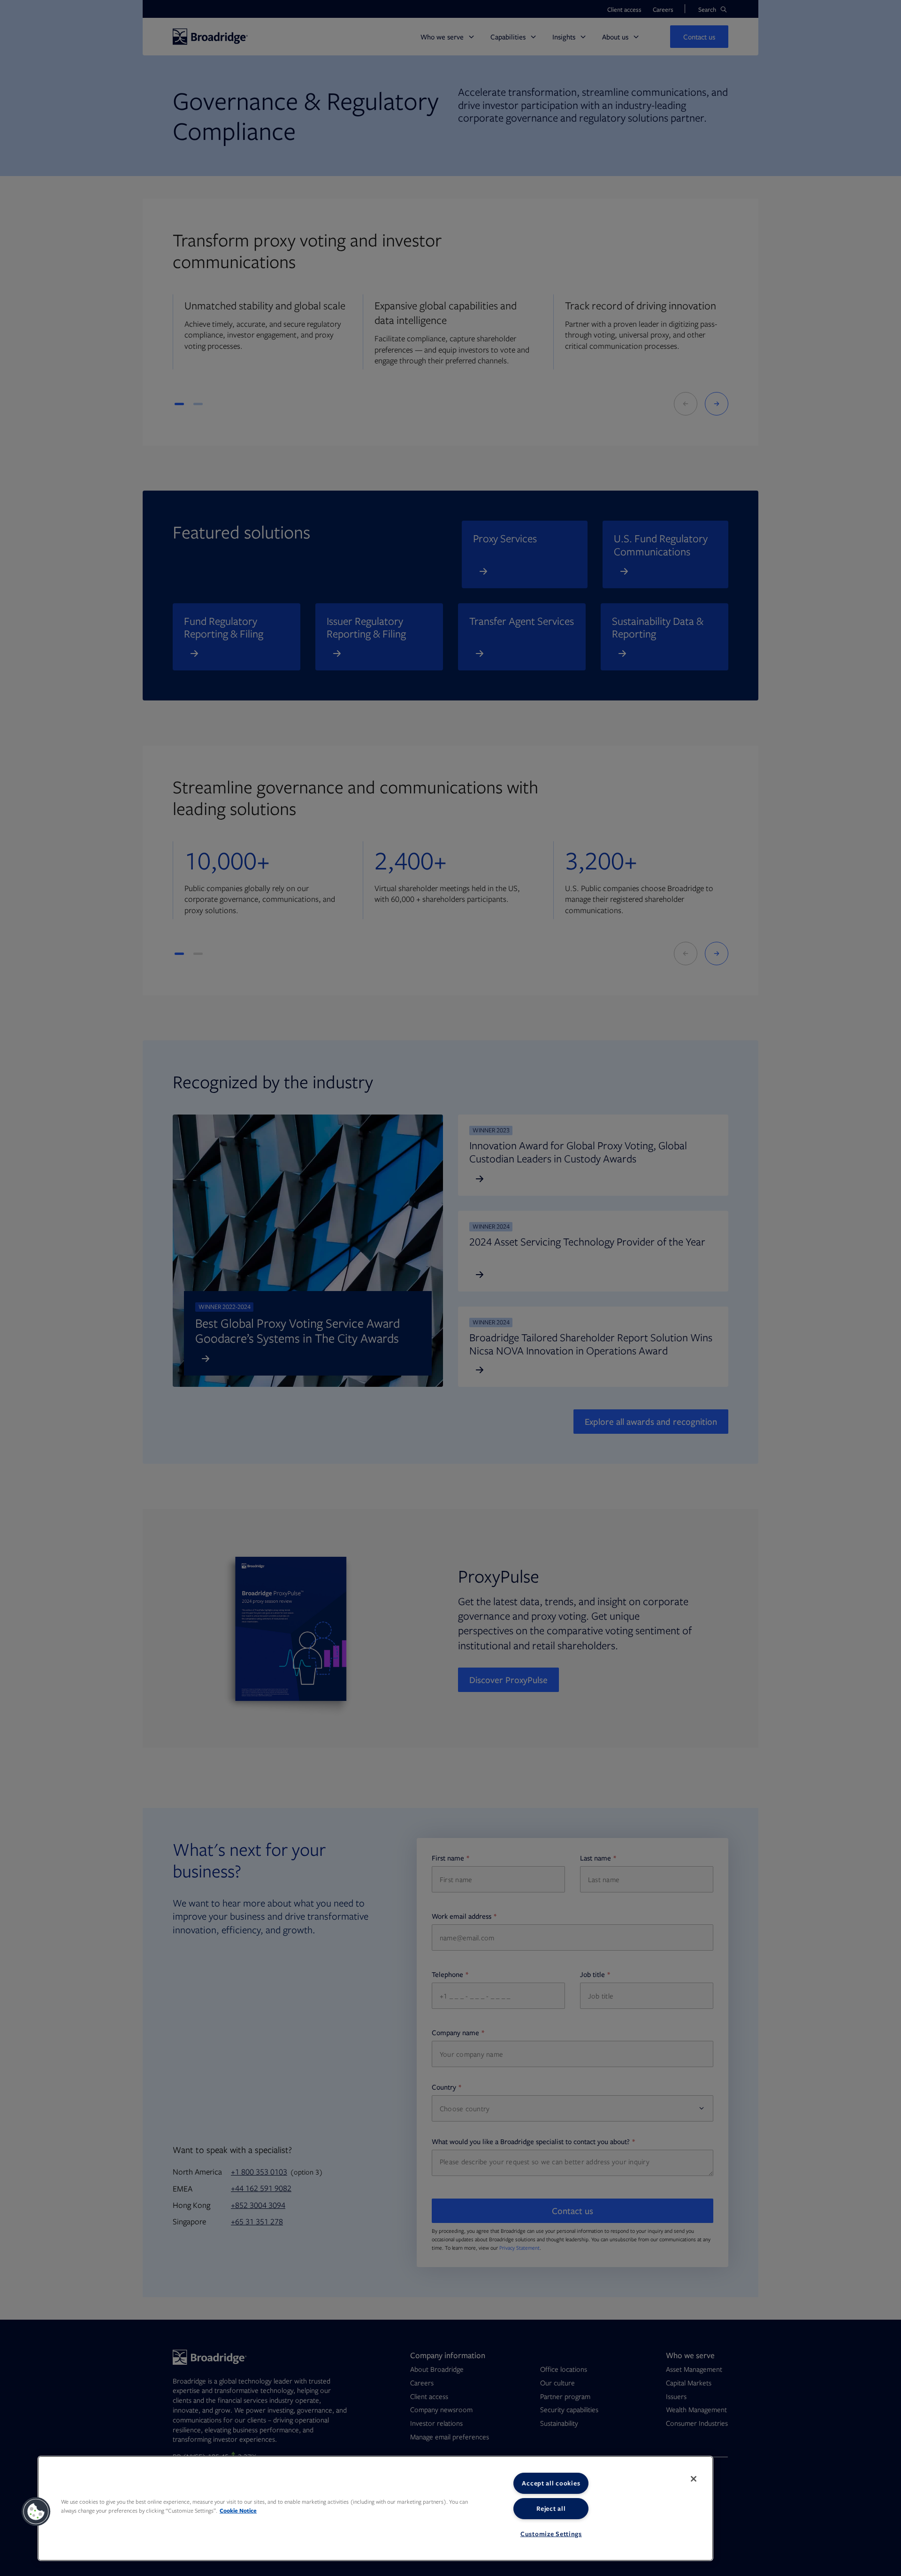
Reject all (551, 2508)
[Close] (694, 2479)
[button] (36, 2512)
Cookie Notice (238, 2511)
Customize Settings (551, 2534)
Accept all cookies (551, 2483)
